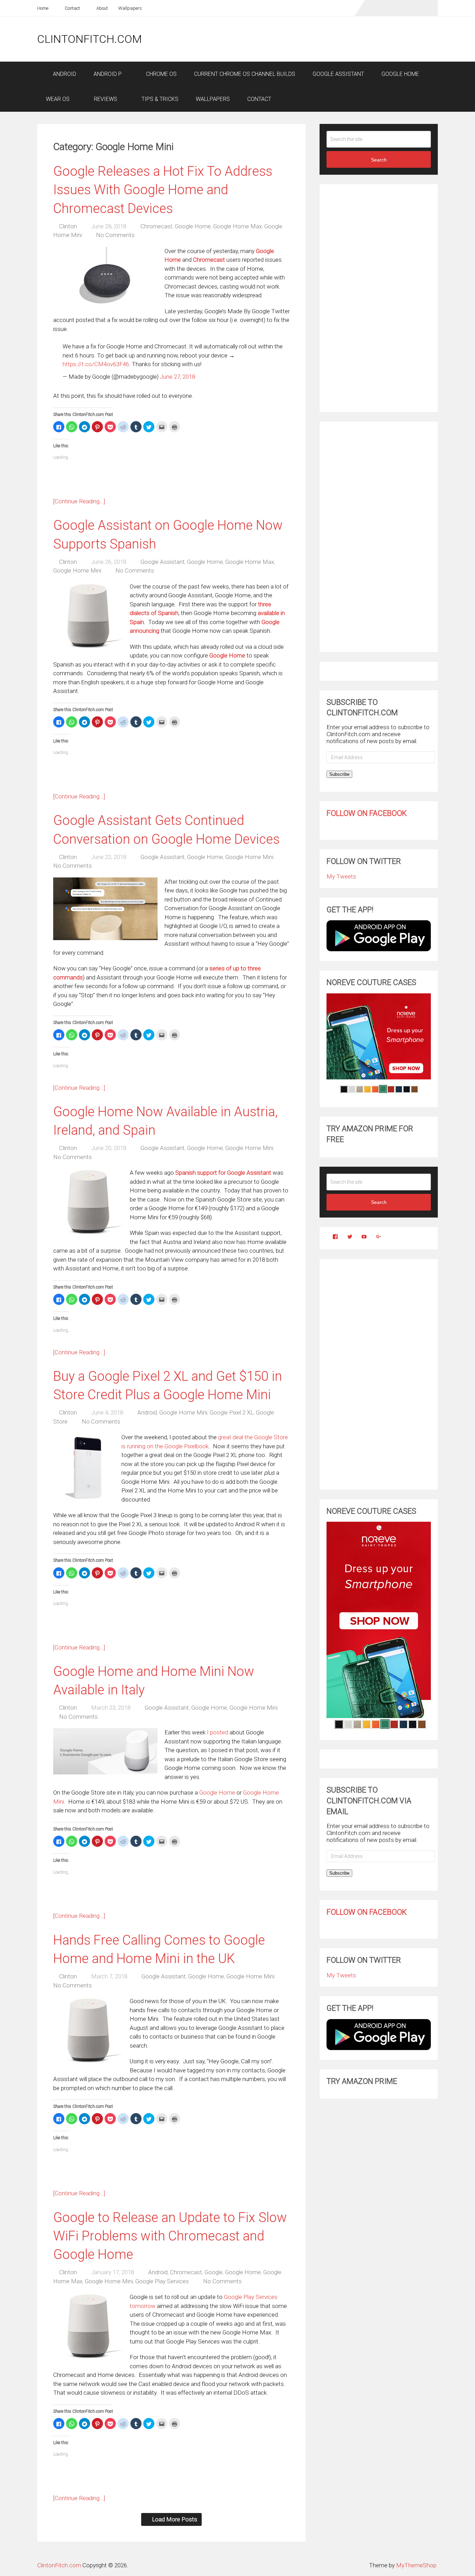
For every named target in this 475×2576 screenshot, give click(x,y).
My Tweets (341, 876)
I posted (218, 1732)
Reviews (105, 99)
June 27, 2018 (178, 377)
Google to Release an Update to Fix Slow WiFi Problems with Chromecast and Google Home (170, 2236)
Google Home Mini (77, 570)
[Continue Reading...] (79, 501)
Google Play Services (162, 2281)
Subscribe (339, 774)
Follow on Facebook (367, 813)
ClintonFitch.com (90, 39)
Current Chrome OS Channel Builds (245, 74)
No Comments (115, 235)
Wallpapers (130, 8)
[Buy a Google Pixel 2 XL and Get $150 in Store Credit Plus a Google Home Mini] (84, 1468)
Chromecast (156, 226)
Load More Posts (175, 2519)
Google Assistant (338, 74)
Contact (72, 8)
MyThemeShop (416, 2565)
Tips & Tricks (159, 99)
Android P (108, 74)
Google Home (400, 74)
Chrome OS (161, 74)
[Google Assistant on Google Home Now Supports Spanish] (88, 617)
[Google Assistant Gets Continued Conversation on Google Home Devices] (105, 909)
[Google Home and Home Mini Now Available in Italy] (105, 1751)
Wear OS (58, 99)
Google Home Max (237, 226)
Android (64, 74)
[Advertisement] (311, 39)
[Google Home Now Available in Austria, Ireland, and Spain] (88, 1203)
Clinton (68, 226)
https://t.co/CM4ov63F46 (96, 364)
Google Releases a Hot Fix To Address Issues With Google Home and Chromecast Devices (163, 190)
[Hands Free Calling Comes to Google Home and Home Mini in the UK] (88, 2032)
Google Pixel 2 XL (232, 1412)
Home (43, 8)
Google (214, 2272)
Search (379, 160)
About (102, 8)
